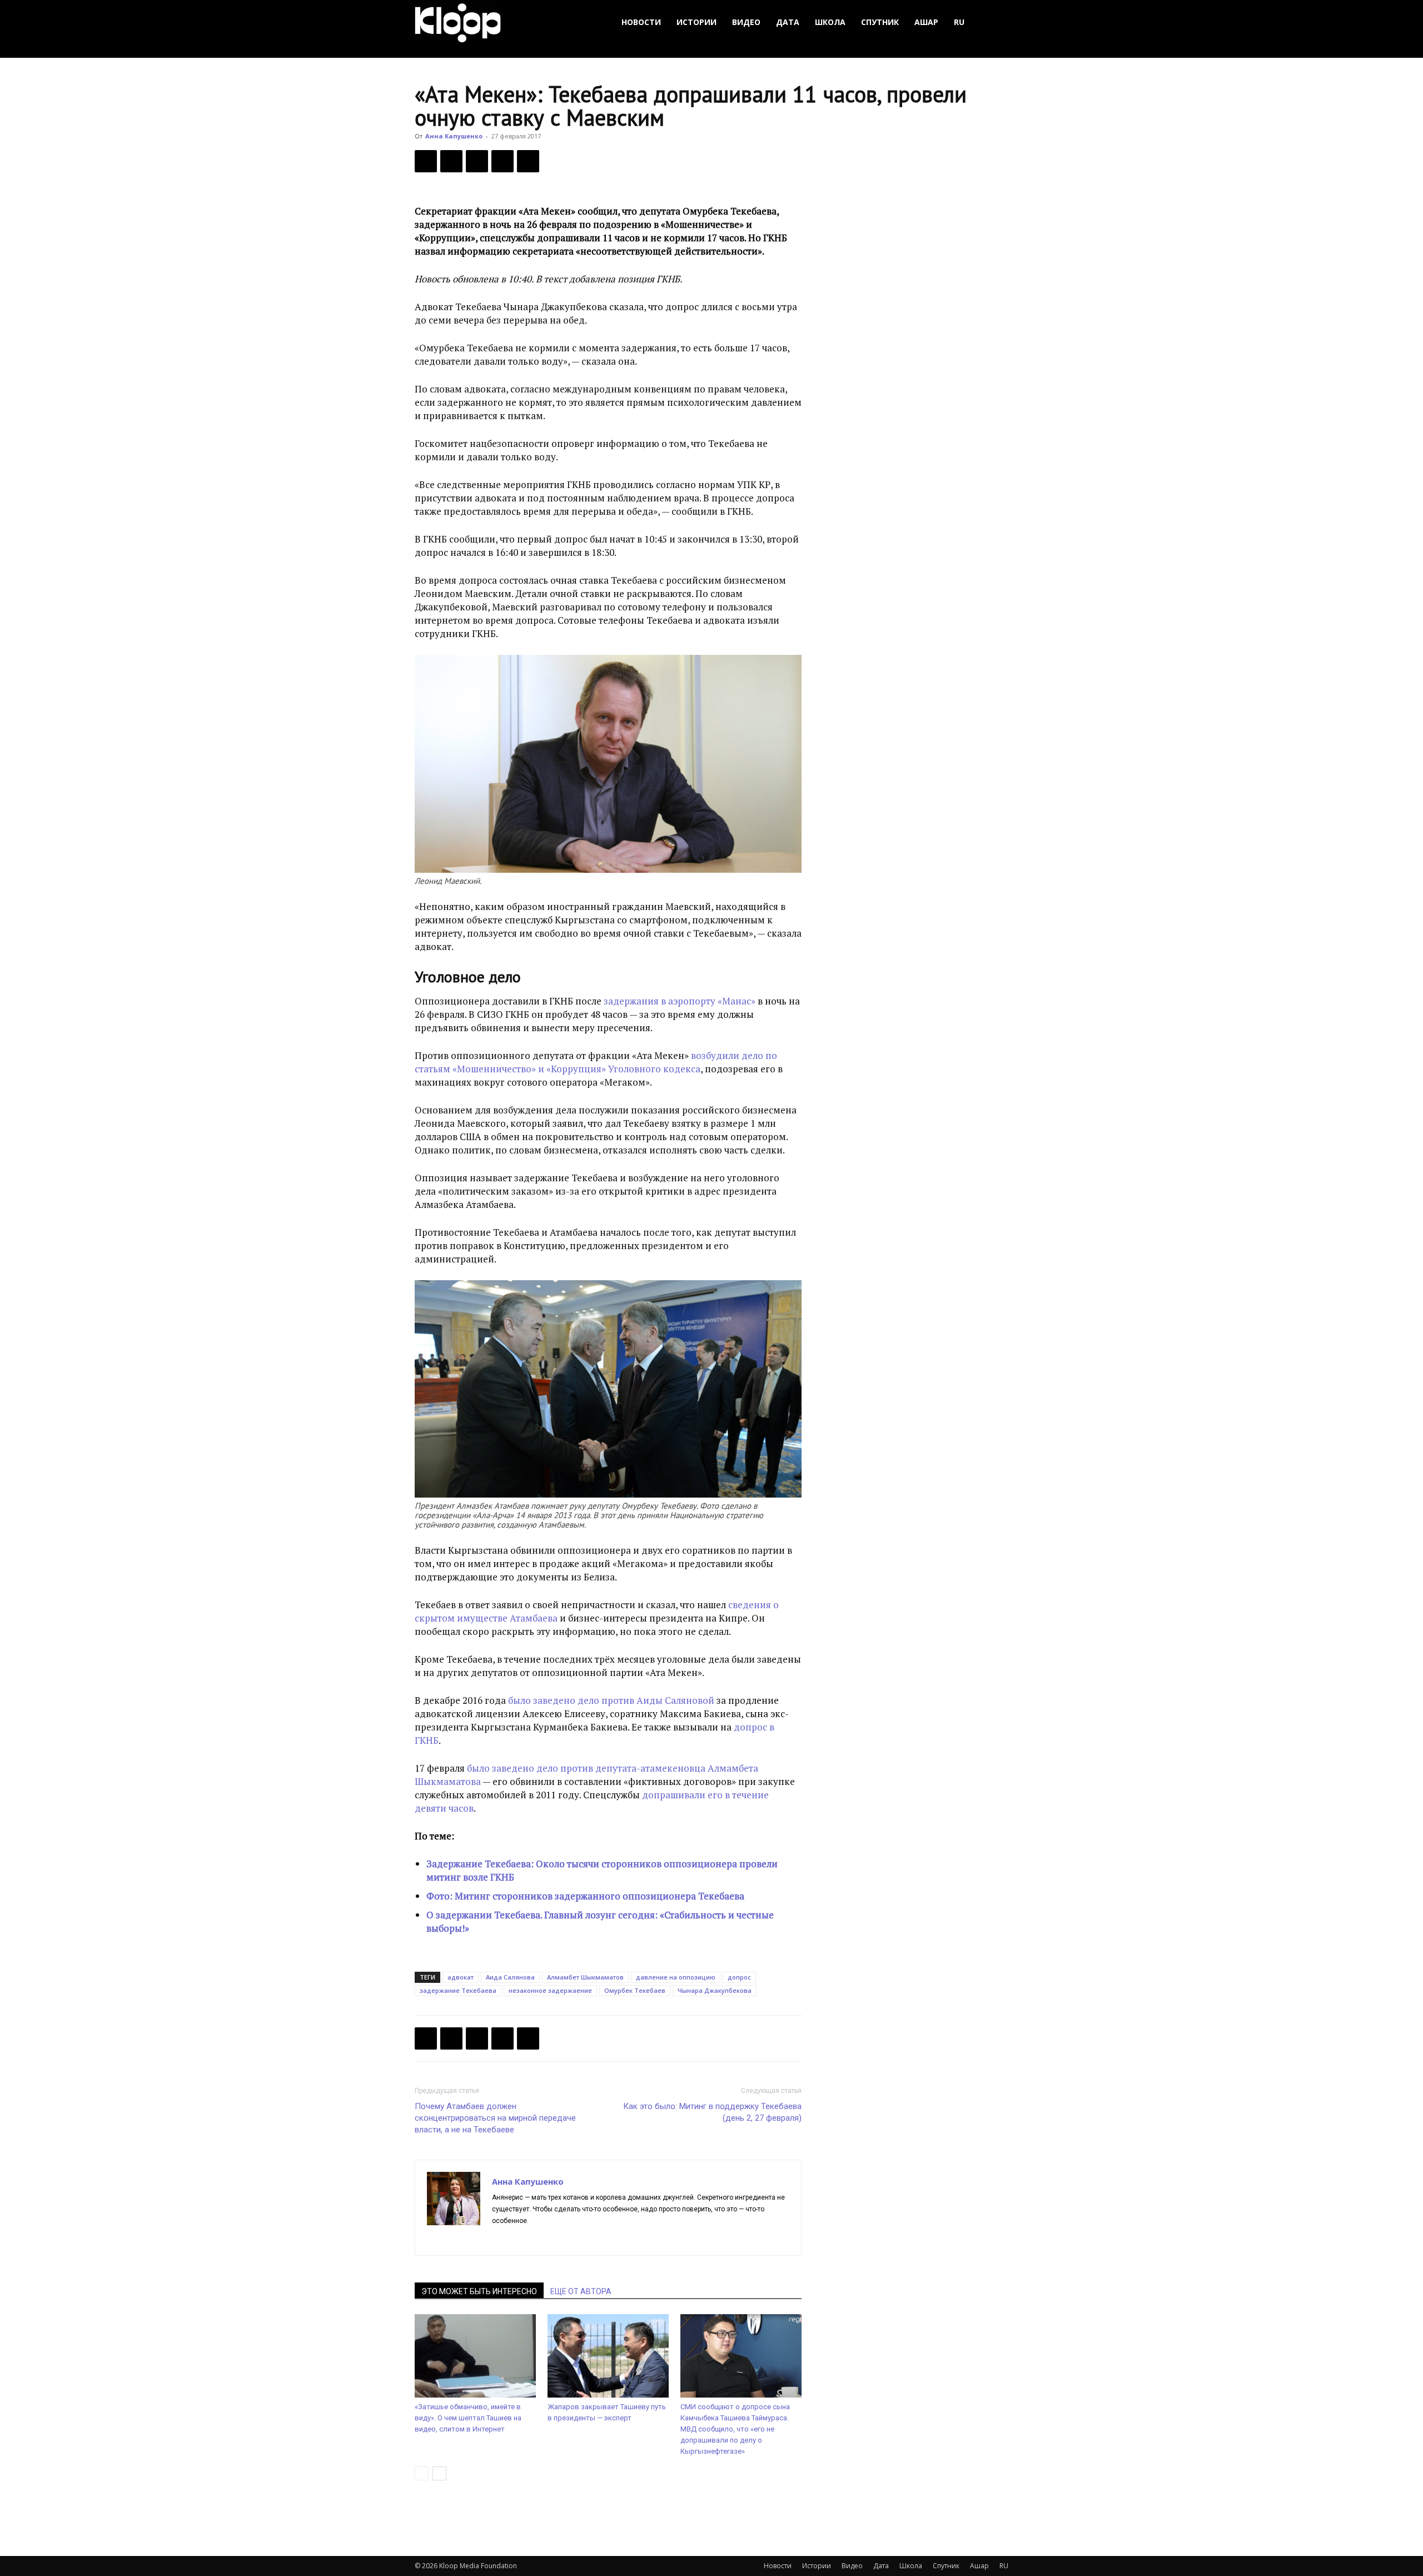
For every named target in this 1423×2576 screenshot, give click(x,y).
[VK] (477, 161)
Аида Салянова (510, 1977)
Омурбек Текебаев (635, 1990)
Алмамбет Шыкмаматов (585, 1977)
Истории (696, 22)
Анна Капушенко (454, 136)
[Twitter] (451, 161)
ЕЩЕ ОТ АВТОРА (581, 2291)
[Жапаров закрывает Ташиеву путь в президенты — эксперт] (608, 2356)
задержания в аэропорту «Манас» (680, 1001)
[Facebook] (426, 161)
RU (959, 22)
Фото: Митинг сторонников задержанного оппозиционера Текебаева (585, 1896)
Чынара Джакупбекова (715, 1990)
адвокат (461, 1977)
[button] (995, 23)
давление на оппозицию (676, 1977)
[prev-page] (422, 2473)
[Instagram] (521, 2240)
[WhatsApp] (528, 161)
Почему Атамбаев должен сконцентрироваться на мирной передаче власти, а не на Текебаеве (495, 2118)
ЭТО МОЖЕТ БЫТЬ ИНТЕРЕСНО (479, 2291)
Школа (830, 22)
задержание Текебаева (458, 1990)
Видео (746, 22)
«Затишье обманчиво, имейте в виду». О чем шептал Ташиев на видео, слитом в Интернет (468, 2418)
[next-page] (439, 2473)
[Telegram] (502, 161)
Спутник (880, 22)
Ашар (926, 22)
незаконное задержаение (550, 1990)
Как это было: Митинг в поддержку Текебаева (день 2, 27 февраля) (712, 2112)
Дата (788, 22)
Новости (641, 22)
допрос (739, 1977)
